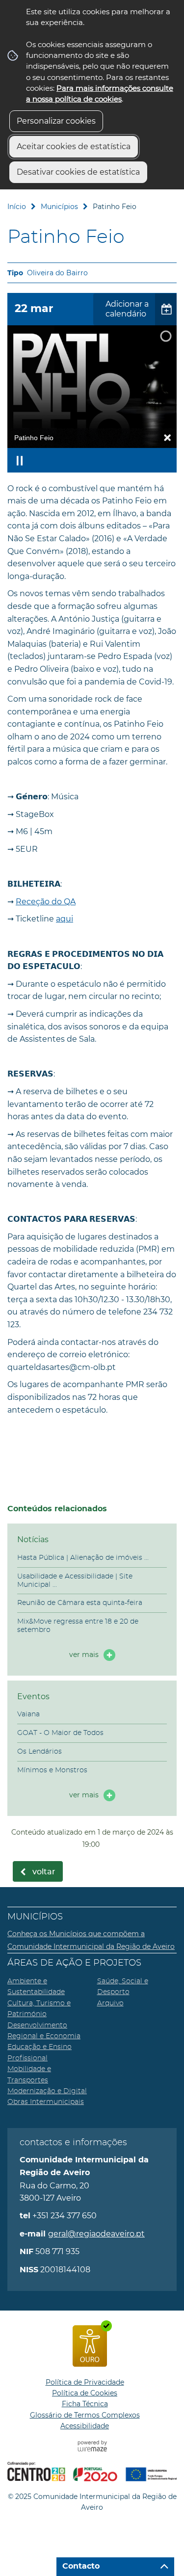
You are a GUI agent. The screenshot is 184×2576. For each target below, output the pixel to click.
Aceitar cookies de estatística (74, 146)
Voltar (44, 1872)
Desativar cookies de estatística (78, 172)
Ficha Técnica (85, 2404)
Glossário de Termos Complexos (85, 2415)
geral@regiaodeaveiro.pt (96, 2234)
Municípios (59, 207)
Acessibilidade (85, 2426)
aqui (65, 919)
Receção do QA (46, 902)
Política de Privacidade (85, 2382)
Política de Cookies (85, 2393)
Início (17, 207)
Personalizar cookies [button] (56, 121)
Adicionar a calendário (127, 309)
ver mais (84, 1655)
